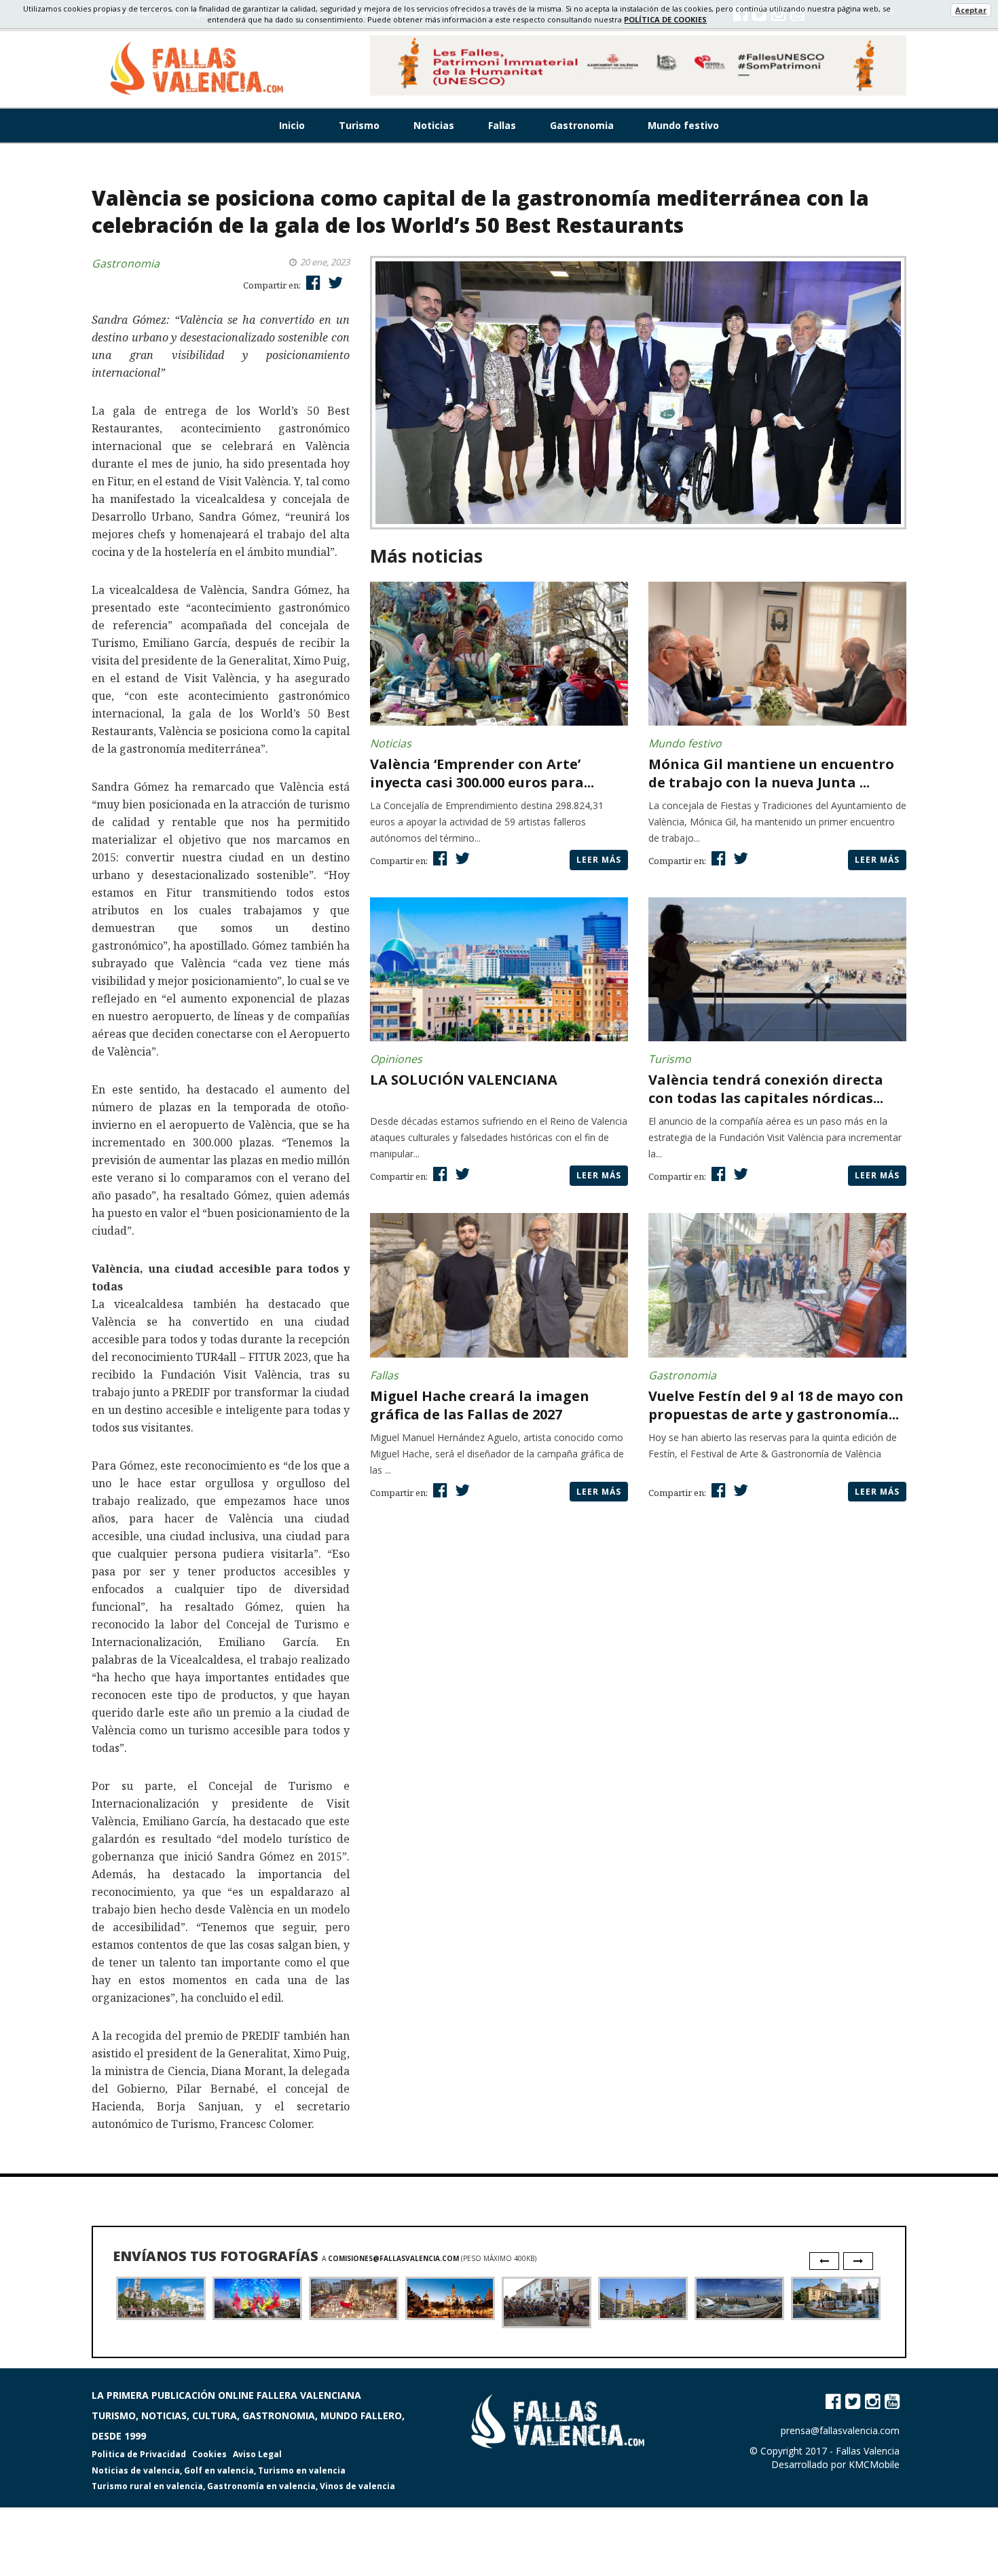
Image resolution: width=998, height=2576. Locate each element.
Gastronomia (582, 125)
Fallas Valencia (868, 2451)
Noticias (434, 125)
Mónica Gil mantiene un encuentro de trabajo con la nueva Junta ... (771, 773)
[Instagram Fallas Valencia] (872, 2401)
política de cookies (665, 19)
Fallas (502, 125)
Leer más (599, 860)
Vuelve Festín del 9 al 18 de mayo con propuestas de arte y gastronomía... (776, 1405)
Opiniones (396, 1059)
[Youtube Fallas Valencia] (892, 2401)
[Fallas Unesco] (638, 66)
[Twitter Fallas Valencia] (853, 2401)
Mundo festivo (683, 125)
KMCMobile (874, 2464)
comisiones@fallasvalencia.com (393, 2258)
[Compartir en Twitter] (334, 282)
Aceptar (971, 10)
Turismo (359, 125)
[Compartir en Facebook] (312, 282)
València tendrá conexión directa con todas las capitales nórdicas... (766, 1089)
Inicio (292, 125)
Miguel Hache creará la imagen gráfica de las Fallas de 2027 (480, 1405)
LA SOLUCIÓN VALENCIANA (464, 1080)
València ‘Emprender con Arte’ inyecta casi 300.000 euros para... (482, 773)
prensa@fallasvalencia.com (840, 2430)
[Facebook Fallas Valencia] (833, 2401)
